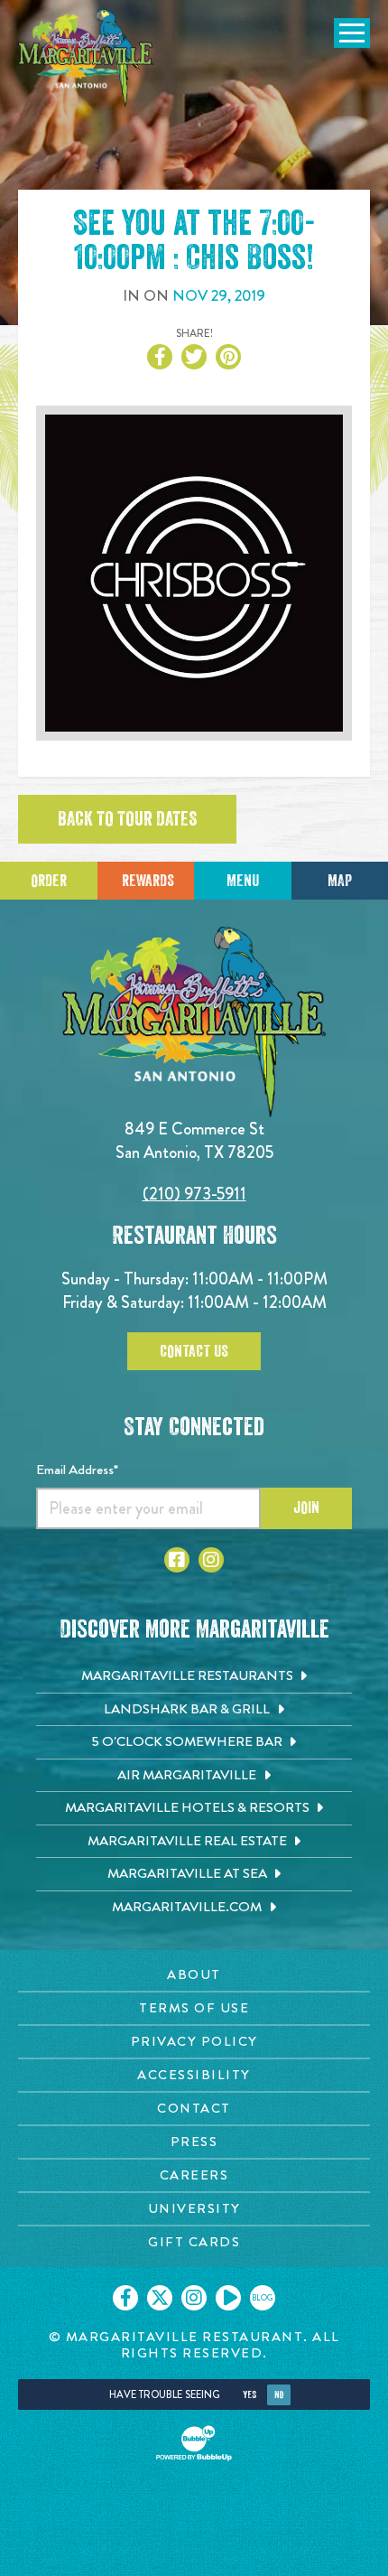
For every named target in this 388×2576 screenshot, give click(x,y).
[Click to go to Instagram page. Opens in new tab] (211, 1560)
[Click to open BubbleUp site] (194, 2443)
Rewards (148, 881)
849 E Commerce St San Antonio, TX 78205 (194, 1140)
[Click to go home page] (86, 58)
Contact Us (194, 1351)
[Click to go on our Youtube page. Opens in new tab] (228, 2298)
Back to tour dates (127, 819)
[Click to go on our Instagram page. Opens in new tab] (194, 2298)
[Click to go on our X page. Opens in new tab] (160, 2298)
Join (306, 1507)
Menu (243, 881)
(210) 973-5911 (194, 1194)
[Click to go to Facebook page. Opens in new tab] (177, 1560)
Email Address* (77, 1470)
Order (49, 881)
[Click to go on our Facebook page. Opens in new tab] (125, 2298)
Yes (249, 2395)
